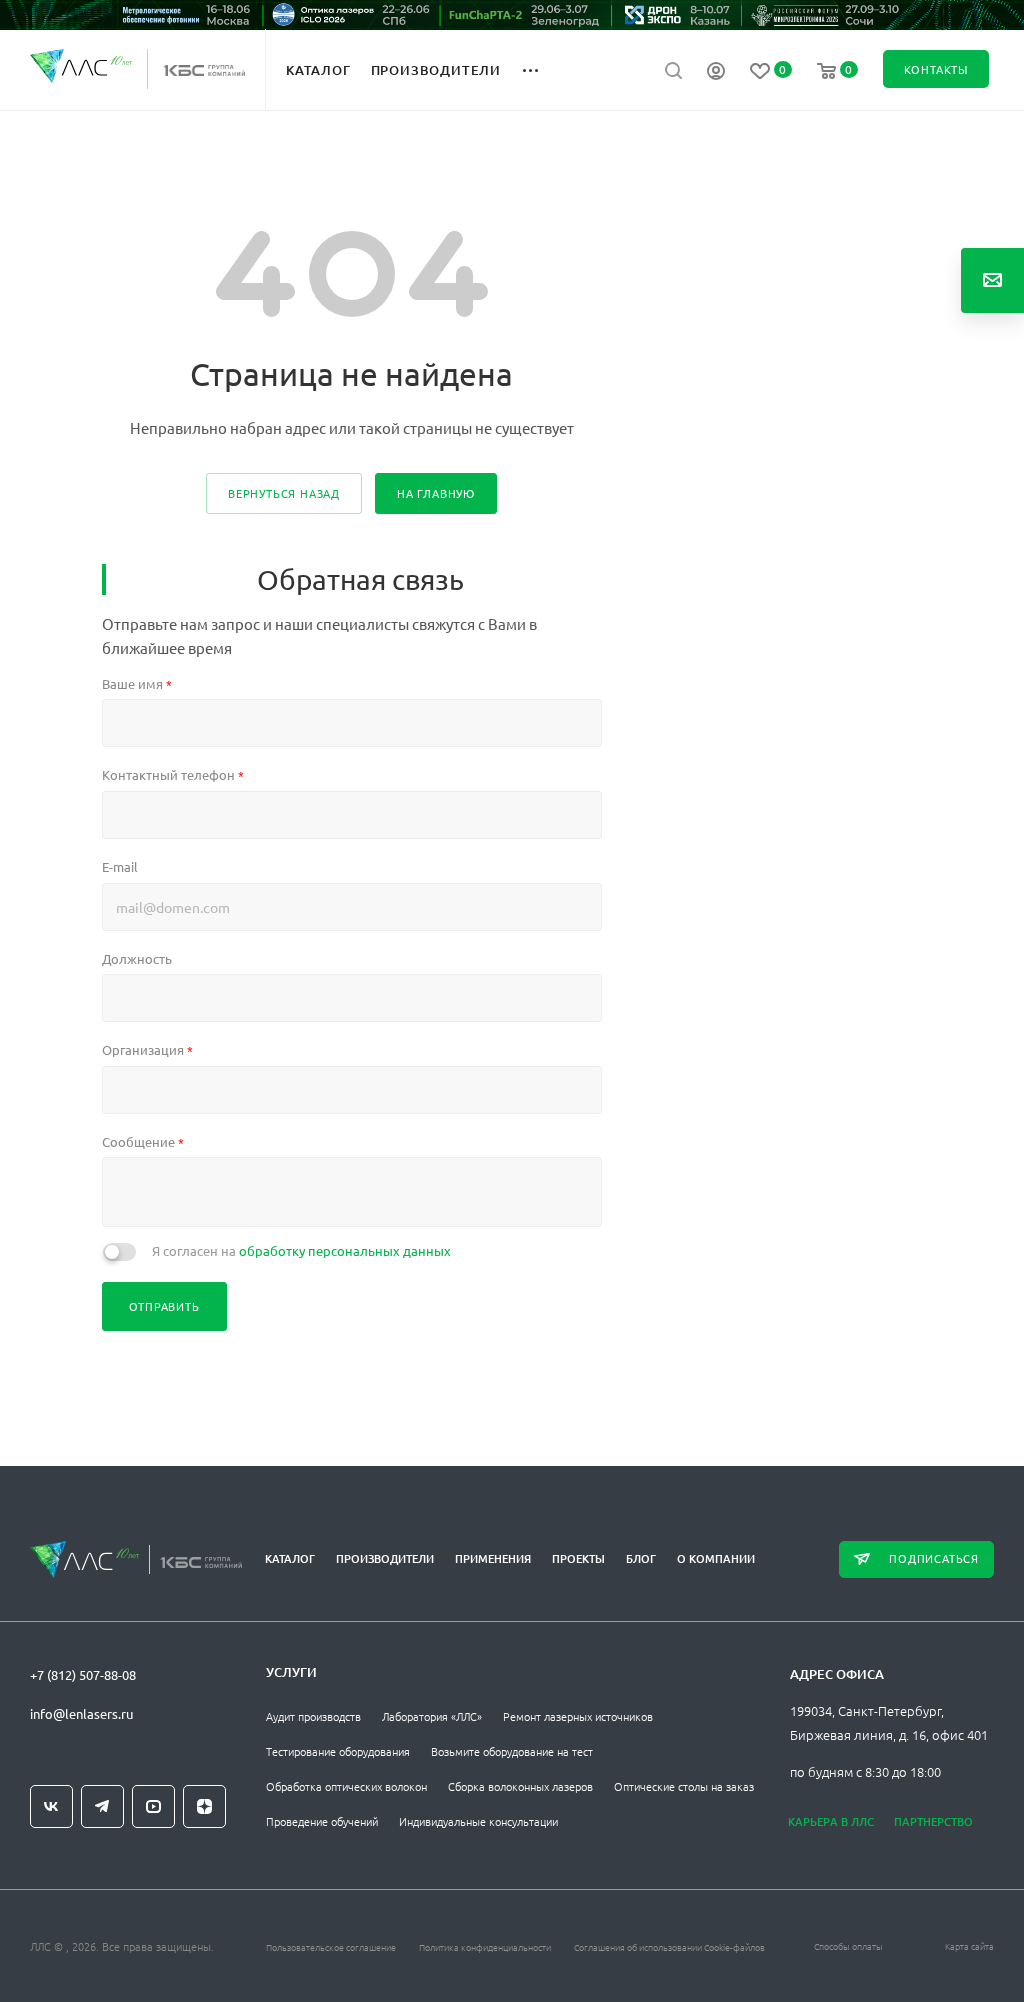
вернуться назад (284, 493)
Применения (493, 1558)
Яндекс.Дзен (204, 1806)
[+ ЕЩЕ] (541, 69)
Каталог (290, 1558)
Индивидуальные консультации (478, 1821)
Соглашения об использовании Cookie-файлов (669, 1946)
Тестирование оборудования (338, 1751)
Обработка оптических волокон (346, 1786)
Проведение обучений (322, 1821)
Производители (385, 1558)
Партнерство (933, 1821)
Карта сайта (969, 1945)
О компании (716, 1558)
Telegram (102, 1806)
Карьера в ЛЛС (831, 1821)
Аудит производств (313, 1716)
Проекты (578, 1558)
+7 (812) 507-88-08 (83, 1674)
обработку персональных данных (345, 1250)
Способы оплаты (848, 1945)
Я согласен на (301, 1250)
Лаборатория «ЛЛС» (432, 1716)
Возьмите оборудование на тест (512, 1751)
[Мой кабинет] (716, 73)
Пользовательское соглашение (331, 1946)
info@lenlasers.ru (81, 1713)
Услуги (291, 1672)
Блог (641, 1558)
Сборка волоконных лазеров (520, 1786)
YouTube (153, 1806)
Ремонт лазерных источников (578, 1716)
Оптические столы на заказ (684, 1786)
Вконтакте (51, 1806)
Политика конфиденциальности (485, 1946)
